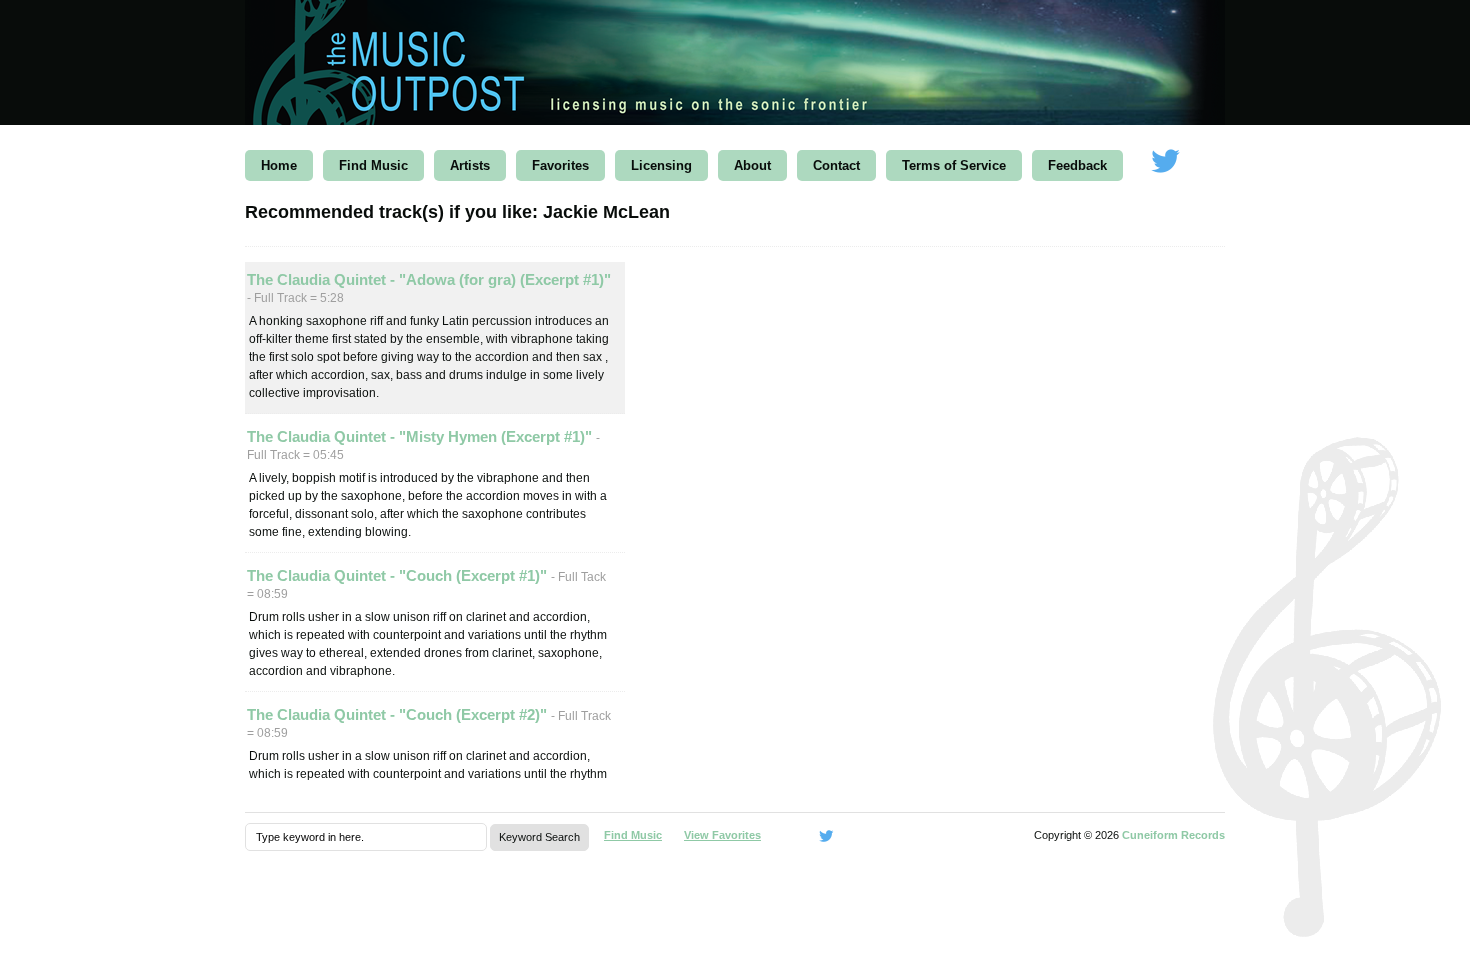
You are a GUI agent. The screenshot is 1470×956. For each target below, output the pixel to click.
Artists (470, 165)
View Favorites (722, 835)
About (752, 165)
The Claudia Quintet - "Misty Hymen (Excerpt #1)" (421, 436)
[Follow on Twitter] (1165, 162)
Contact (836, 165)
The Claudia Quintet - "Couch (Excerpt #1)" (399, 575)
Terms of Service (954, 165)
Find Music (373, 165)
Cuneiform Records (1173, 835)
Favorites (560, 165)
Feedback (1077, 165)
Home (279, 165)
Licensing (661, 165)
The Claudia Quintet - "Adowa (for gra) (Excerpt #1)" (429, 279)
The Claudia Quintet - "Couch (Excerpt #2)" (399, 714)
